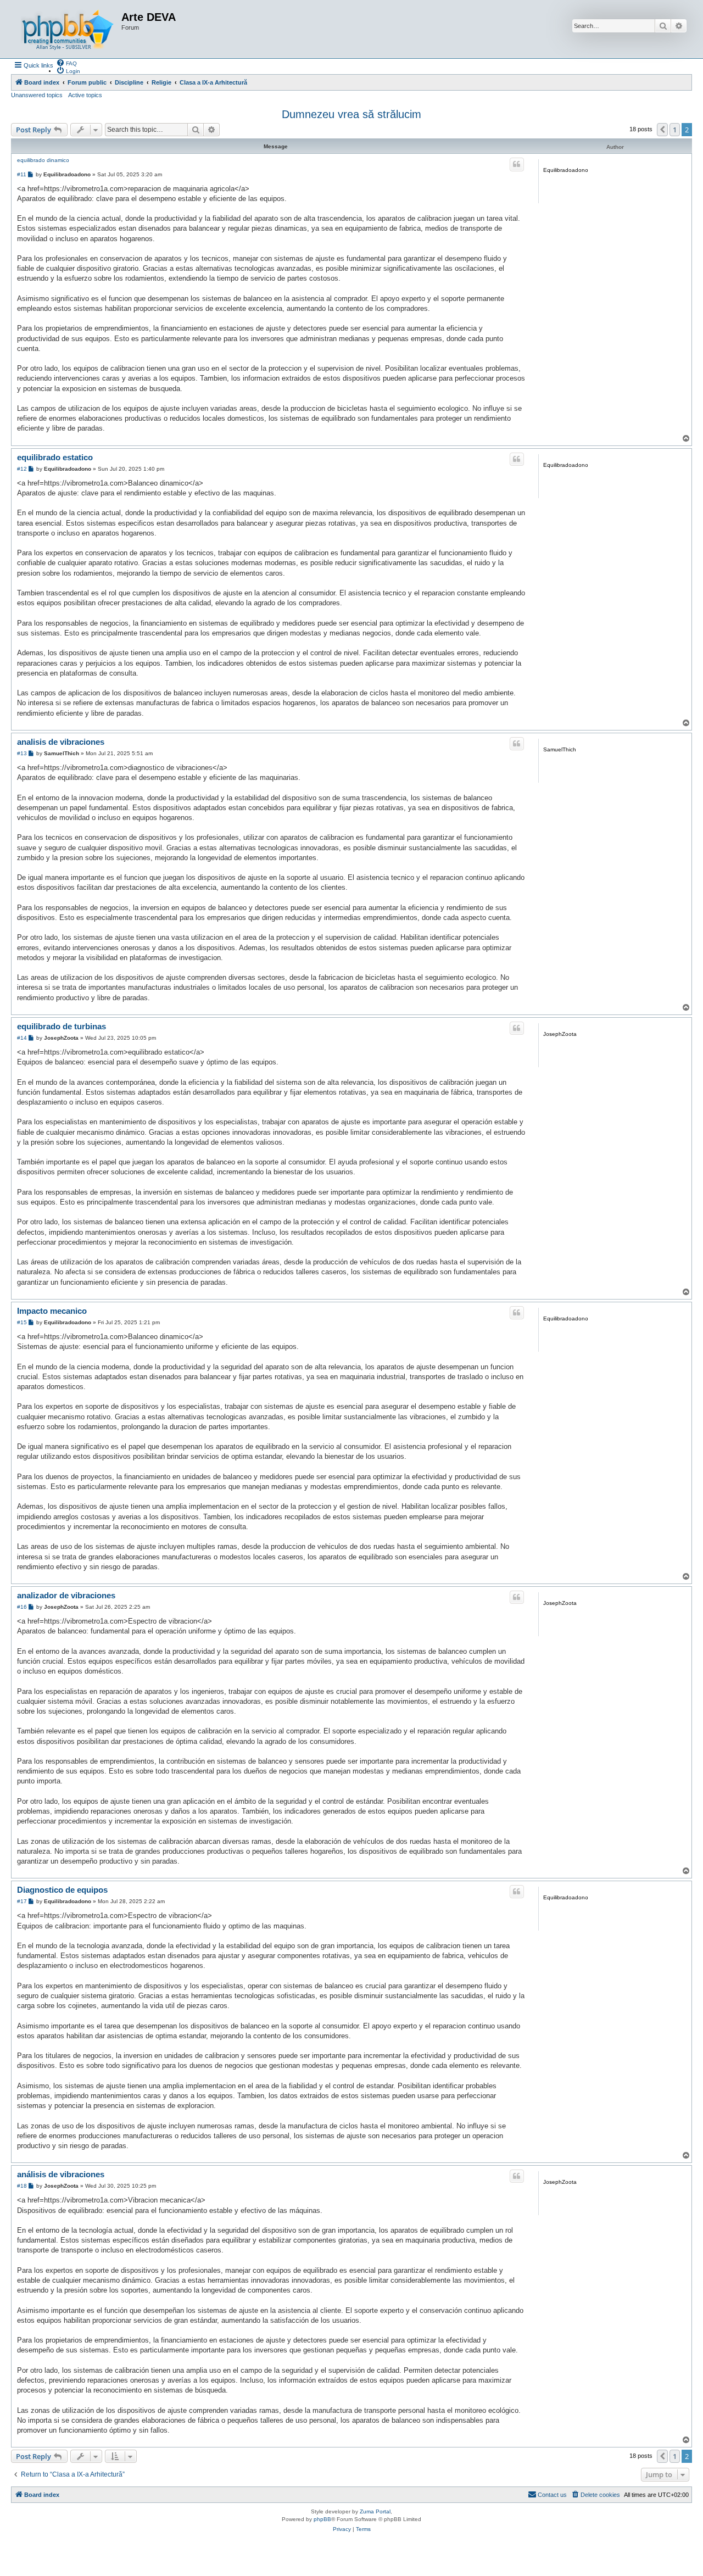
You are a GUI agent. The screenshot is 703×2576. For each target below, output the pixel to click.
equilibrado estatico (55, 457)
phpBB (322, 2519)
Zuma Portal (375, 2511)
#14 (22, 1038)
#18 (22, 2186)
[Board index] (68, 29)
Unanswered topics (37, 95)
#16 (22, 1607)
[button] (662, 130)
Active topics (85, 95)
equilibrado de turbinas (62, 1026)
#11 (22, 174)
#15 (22, 1322)
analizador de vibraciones (66, 1595)
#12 (22, 469)
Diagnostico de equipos (62, 1890)
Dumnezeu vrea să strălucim (351, 114)
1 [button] (675, 130)
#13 (22, 753)
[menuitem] (66, 63)
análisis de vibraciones (61, 2174)
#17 (22, 1901)
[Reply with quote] (517, 164)
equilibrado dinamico (43, 160)
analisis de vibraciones (61, 742)
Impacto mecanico (52, 1311)
